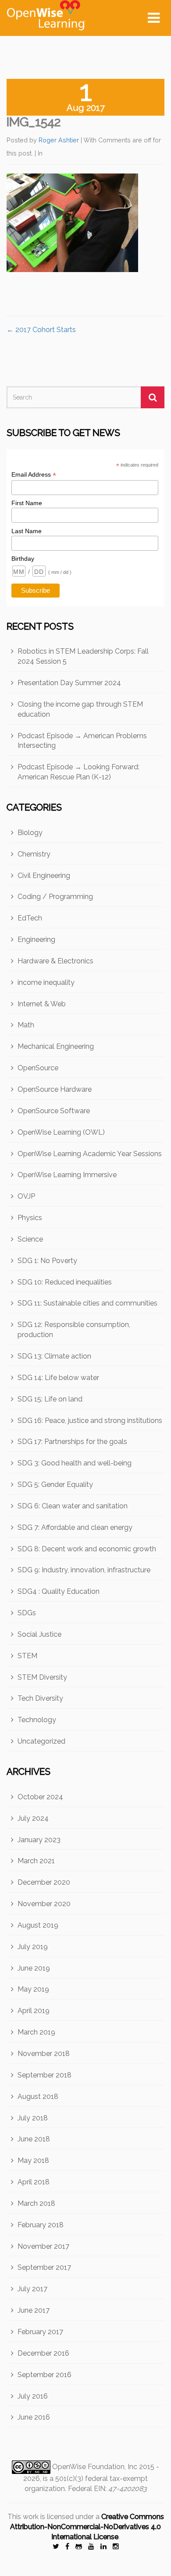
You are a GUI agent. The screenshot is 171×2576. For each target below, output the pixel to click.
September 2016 (45, 2375)
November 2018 (44, 2054)
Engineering (36, 939)
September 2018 (45, 2075)
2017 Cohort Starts (41, 330)
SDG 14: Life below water (58, 1378)
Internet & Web (42, 1004)
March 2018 (36, 2203)
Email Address (34, 475)
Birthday (23, 559)
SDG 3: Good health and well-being (75, 1463)
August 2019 (38, 1925)
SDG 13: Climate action (54, 1356)
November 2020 (44, 1904)
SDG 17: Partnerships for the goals (72, 1442)
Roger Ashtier (59, 140)
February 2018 (41, 2225)
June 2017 (34, 2310)
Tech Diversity (40, 1698)
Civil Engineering (44, 876)
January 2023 (39, 1840)
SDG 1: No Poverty (47, 1261)
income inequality (46, 982)
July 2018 (33, 2118)
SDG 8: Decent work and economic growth (87, 1549)
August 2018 (38, 2097)
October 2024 (40, 1797)
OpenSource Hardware (55, 1089)
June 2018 (34, 2139)
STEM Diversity (42, 1677)
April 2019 (34, 2011)
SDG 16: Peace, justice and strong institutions (90, 1421)
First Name (27, 503)
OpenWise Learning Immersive (67, 1175)
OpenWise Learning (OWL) (61, 1132)
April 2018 (34, 2182)
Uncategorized (41, 1741)
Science (30, 1239)
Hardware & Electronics (55, 961)
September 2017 (44, 2267)
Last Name (27, 531)
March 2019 (36, 2032)
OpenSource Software (54, 1111)
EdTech (30, 918)
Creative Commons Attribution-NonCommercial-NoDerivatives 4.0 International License (87, 2527)
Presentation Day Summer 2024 (69, 683)
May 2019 (33, 1989)
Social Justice (39, 1634)
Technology (37, 1720)
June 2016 (34, 2417)
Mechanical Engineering (56, 1046)
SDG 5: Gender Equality (55, 1484)
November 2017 (43, 2246)
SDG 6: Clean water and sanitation (73, 1506)
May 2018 (33, 2160)
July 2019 (33, 1947)
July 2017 (32, 2289)
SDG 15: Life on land (50, 1399)
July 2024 (33, 1818)
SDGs (27, 1613)
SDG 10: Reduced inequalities (65, 1282)
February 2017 (40, 2332)
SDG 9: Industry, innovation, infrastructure (84, 1570)
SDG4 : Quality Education (59, 1591)
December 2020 (44, 1882)
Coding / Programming (55, 897)
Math (26, 1025)
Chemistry (34, 854)
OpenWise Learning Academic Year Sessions (90, 1154)
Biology (30, 833)
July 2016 (33, 2396)
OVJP (26, 1196)
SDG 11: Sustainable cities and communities (87, 1303)
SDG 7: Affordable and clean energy (75, 1527)
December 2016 (43, 2353)
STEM (27, 1656)
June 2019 (34, 1968)
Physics (30, 1218)
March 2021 (36, 1861)
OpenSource (38, 1068)
